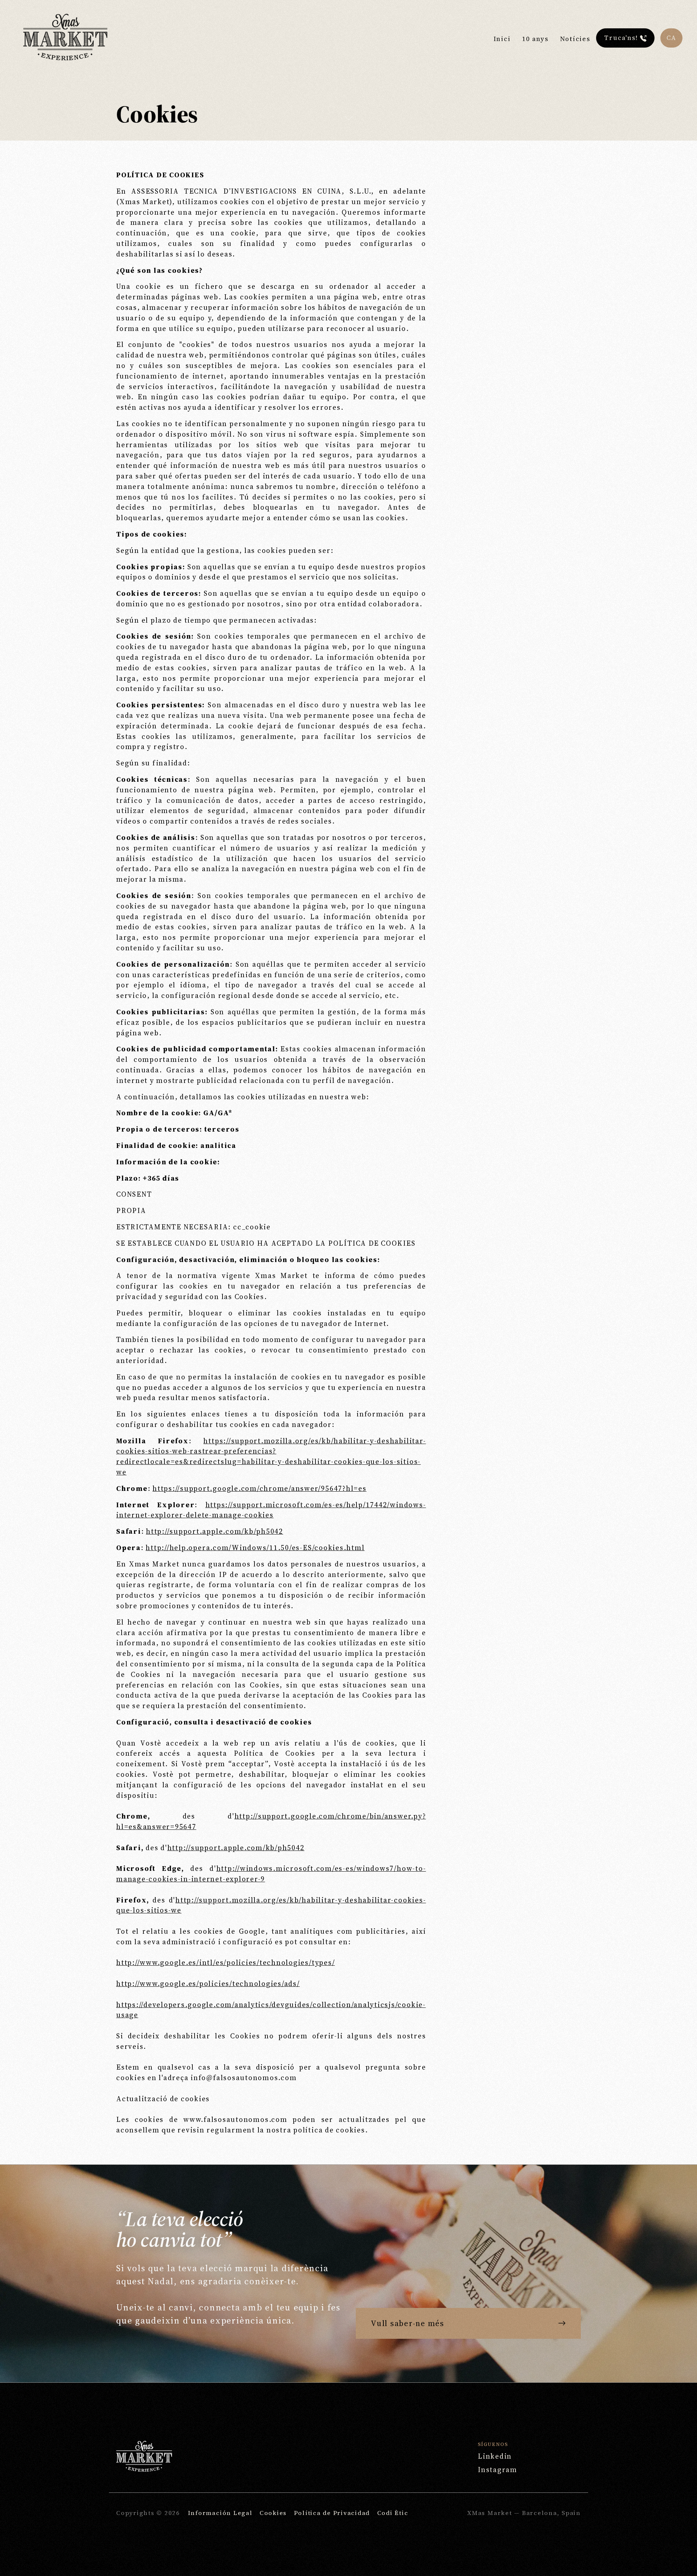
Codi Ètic (393, 2513)
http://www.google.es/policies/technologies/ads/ (208, 1983)
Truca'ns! (621, 38)
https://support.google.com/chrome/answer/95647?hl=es (260, 1488)
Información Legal (220, 2513)
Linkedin (495, 2456)
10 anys (535, 39)
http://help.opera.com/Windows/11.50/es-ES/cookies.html (255, 1548)
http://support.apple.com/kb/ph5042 (215, 1531)
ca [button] (671, 38)
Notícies (575, 39)
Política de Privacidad (332, 2513)
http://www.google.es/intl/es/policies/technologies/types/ (225, 1962)
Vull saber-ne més (407, 2323)
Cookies (273, 2513)
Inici (502, 39)
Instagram (498, 2470)
